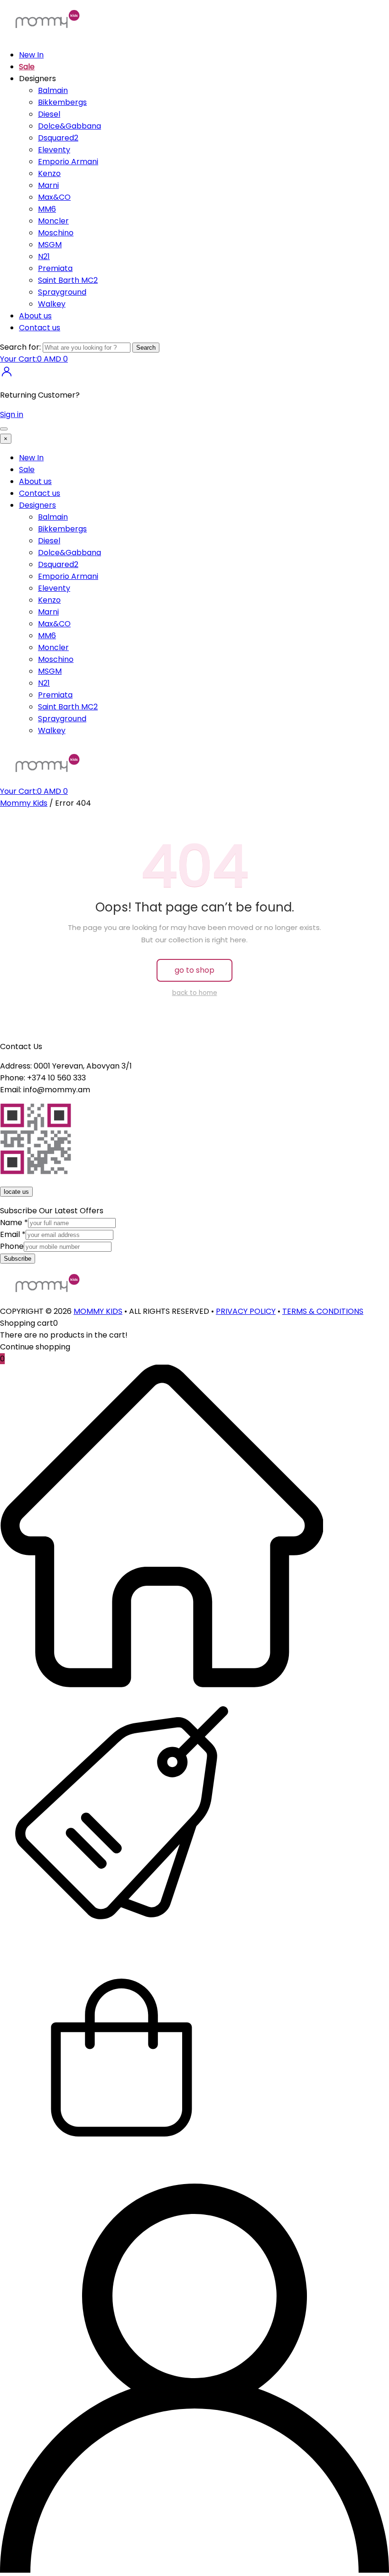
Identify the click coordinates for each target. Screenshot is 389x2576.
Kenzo (49, 173)
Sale (27, 67)
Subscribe (18, 1259)
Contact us (40, 328)
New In (31, 55)
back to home (195, 993)
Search (146, 348)
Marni (48, 185)
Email (13, 1234)
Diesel (49, 114)
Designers (37, 505)
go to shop (194, 970)
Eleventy (54, 150)
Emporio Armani (68, 162)
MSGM (50, 245)
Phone (12, 1246)
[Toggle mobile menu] (4, 429)
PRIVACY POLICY (246, 1311)
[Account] (194, 2570)
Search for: (20, 347)
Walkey (52, 304)
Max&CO (54, 197)
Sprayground (62, 292)
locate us (16, 1192)
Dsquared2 (58, 138)
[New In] (162, 1685)
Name (14, 1223)
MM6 (47, 209)
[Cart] (121, 2178)
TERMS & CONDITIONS (323, 1311)
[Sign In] (7, 376)
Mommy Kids (24, 803)
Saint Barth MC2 (68, 280)
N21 (44, 256)
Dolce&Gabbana (69, 126)
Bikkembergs (62, 102)
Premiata (55, 268)
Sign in (12, 414)
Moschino (56, 233)
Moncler (53, 221)
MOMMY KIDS (98, 1311)
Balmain (53, 90)
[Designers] (121, 1931)
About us (35, 316)
